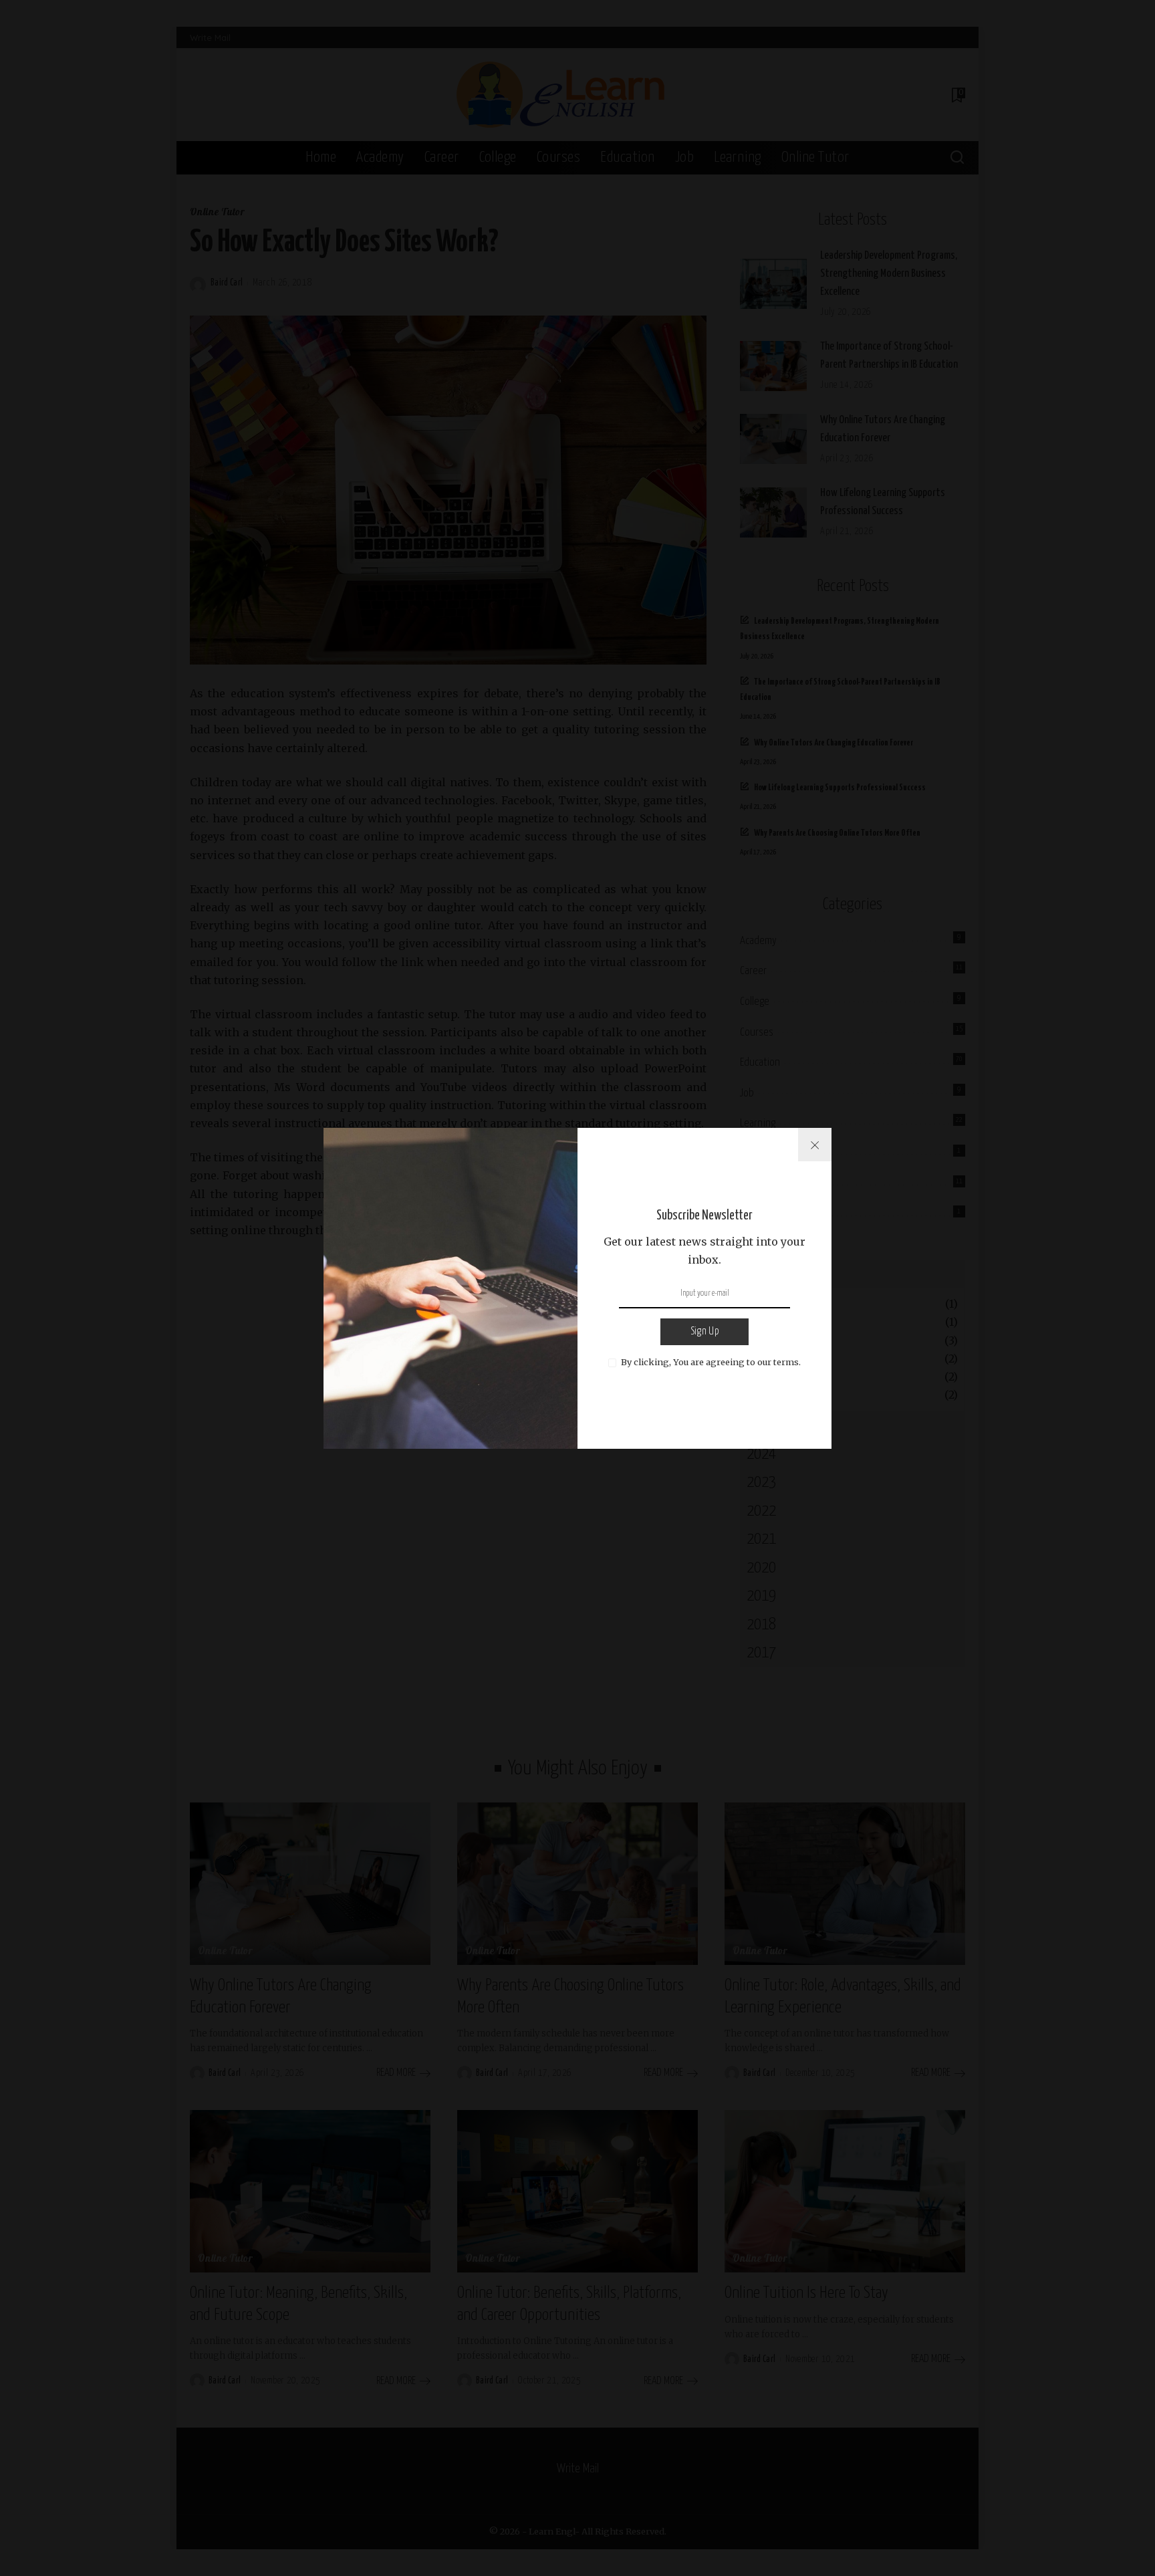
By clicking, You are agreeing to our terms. (711, 1362)
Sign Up (704, 1331)
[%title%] (815, 1145)
